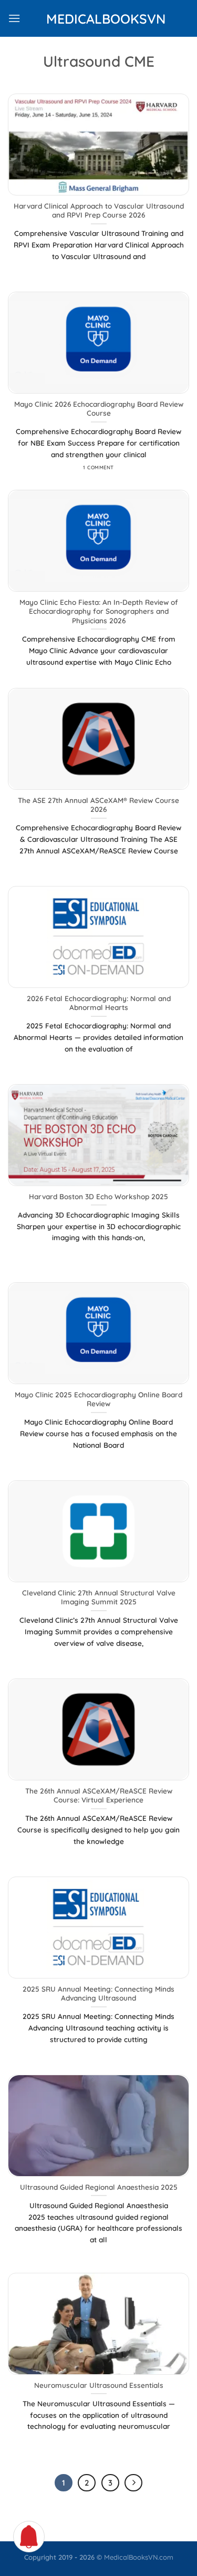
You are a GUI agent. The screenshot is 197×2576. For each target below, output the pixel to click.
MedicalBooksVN (99, 19)
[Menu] (14, 18)
